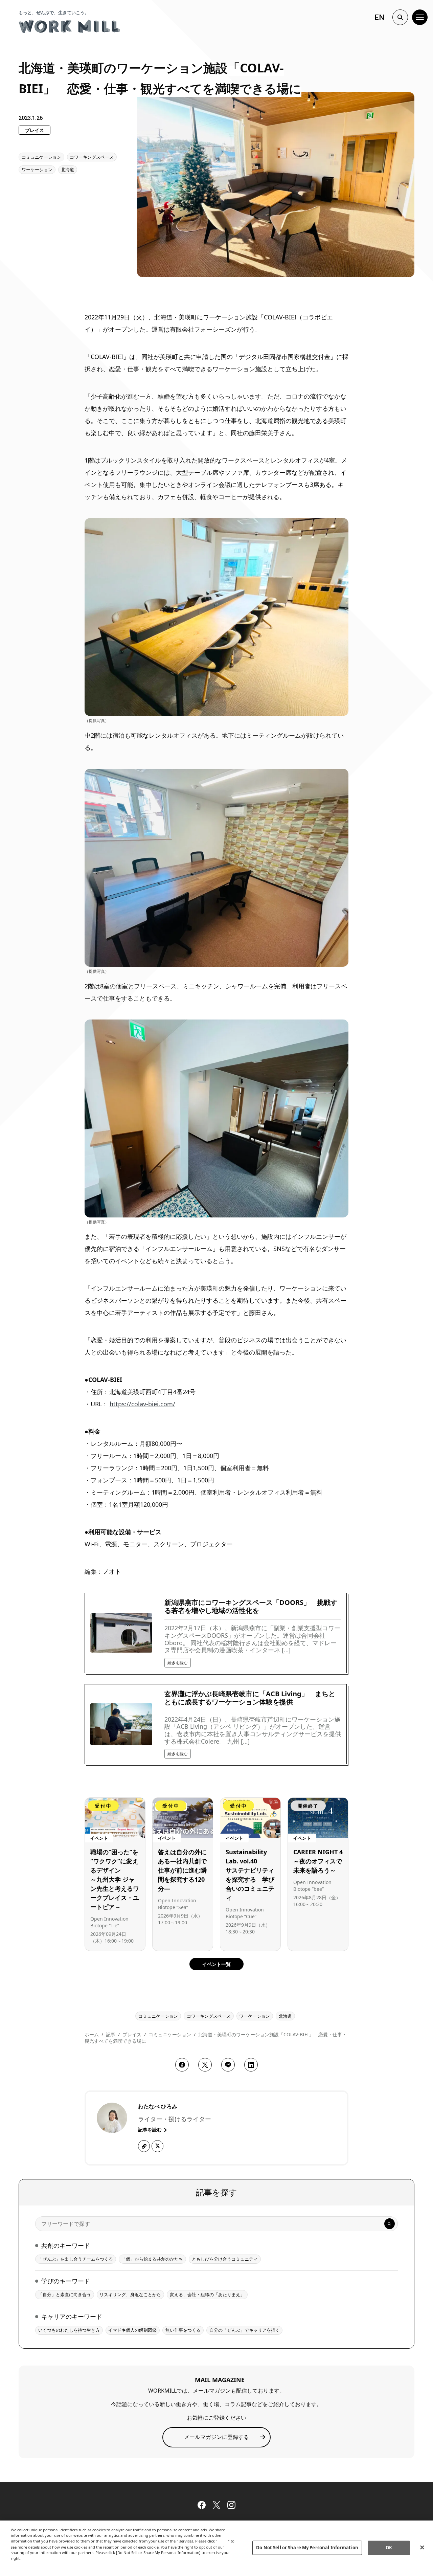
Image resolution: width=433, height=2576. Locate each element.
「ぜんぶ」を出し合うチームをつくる (76, 2259)
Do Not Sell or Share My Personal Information (307, 2548)
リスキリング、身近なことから (130, 2294)
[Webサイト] (144, 2146)
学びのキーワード (66, 2281)
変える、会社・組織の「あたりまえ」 (207, 2294)
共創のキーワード (66, 2245)
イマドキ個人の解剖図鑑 (132, 2330)
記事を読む (151, 2130)
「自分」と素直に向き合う (65, 2294)
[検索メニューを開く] (400, 17)
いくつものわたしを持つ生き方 (69, 2330)
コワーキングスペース (92, 157)
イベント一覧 (216, 1964)
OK (389, 2548)
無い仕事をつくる (183, 2330)
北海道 (67, 170)
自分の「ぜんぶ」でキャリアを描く (245, 2330)
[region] (216, 2548)
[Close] (422, 2547)
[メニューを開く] (420, 17)
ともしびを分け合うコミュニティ (225, 2259)
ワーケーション (37, 170)
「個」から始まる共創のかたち (152, 2259)
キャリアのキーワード (72, 2316)
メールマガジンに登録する (216, 2437)
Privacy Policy (25, 2564)
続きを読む (178, 1663)
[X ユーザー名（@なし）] (157, 2146)
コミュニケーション (41, 157)
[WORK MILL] (69, 26)
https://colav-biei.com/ (142, 1404)
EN (379, 17)
